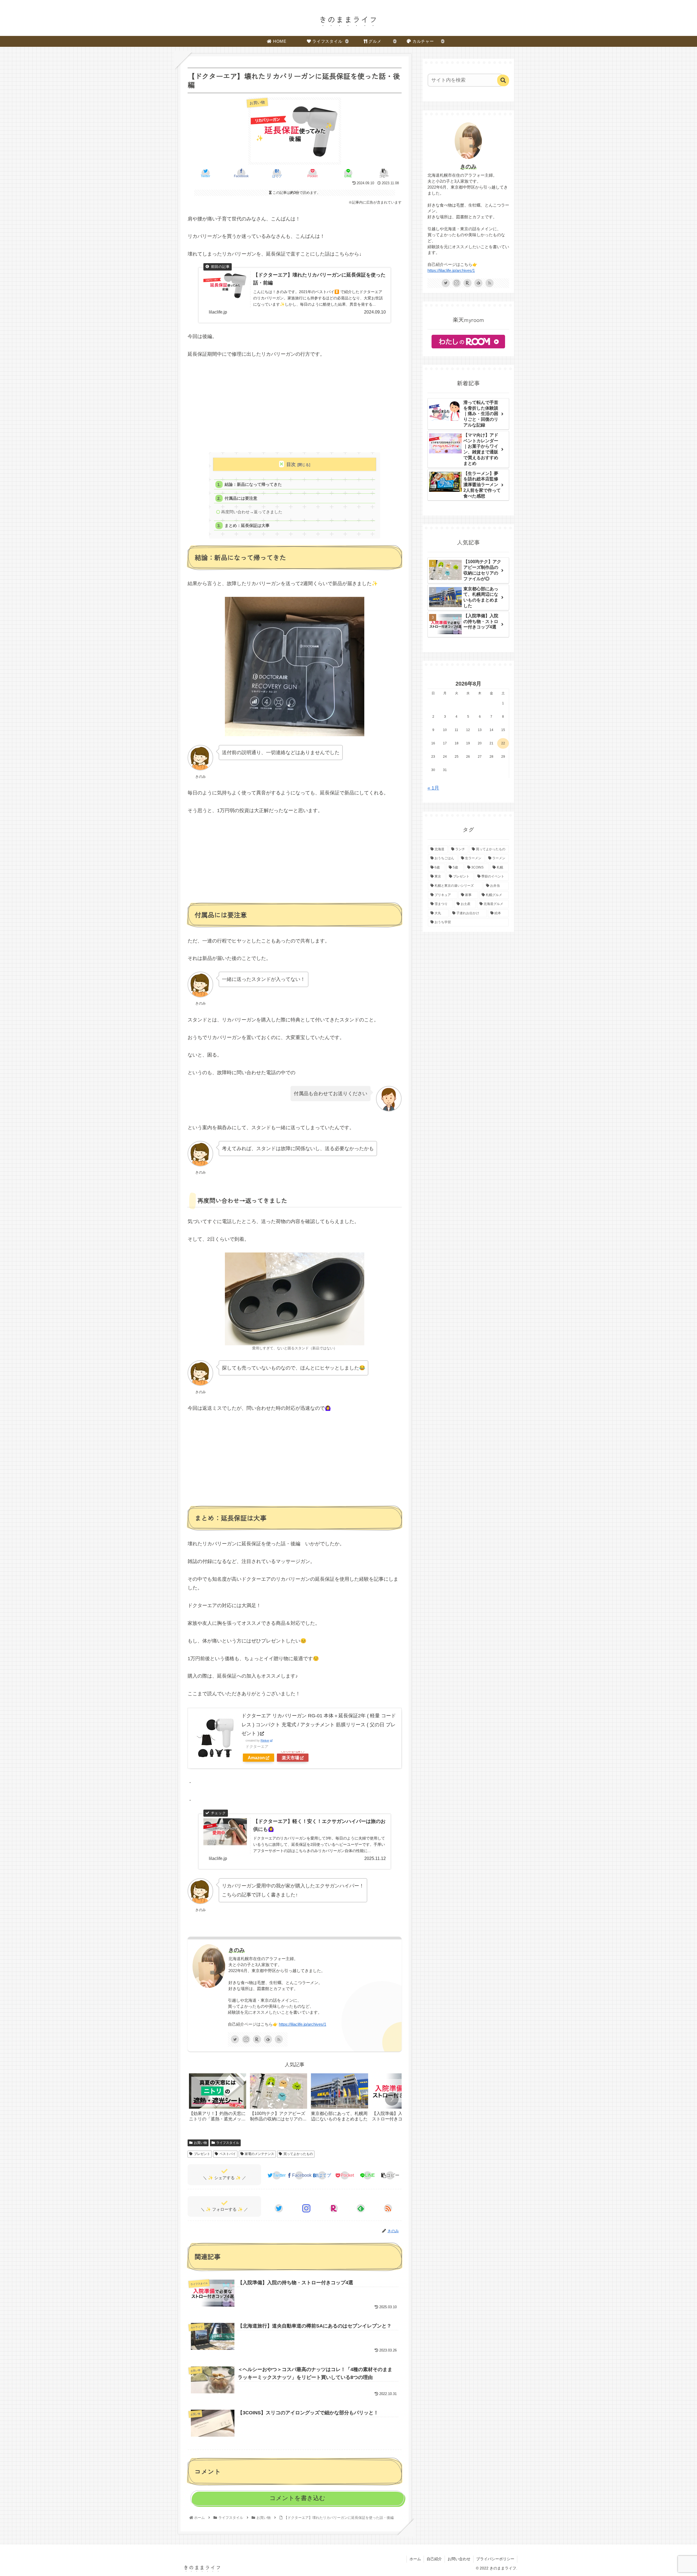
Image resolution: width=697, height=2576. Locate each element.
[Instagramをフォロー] (246, 2039)
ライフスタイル (228, 2143)
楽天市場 (291, 1758)
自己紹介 (434, 2559)
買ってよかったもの (298, 2154)
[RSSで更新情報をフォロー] (279, 2039)
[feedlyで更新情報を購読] (268, 2039)
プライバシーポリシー (495, 2559)
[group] (218, 2099)
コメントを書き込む (297, 2498)
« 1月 (433, 788)
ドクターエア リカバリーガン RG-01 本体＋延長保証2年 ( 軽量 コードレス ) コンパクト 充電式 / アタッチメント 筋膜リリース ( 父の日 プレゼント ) (319, 1725)
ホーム (415, 2559)
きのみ (237, 1950)
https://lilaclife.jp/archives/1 (302, 2024)
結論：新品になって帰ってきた (253, 484)
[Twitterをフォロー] (235, 2039)
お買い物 (200, 2143)
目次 (291, 464)
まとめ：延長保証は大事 (247, 525)
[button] (392, 2099)
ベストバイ (228, 2154)
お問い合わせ (459, 2559)
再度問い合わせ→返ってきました (252, 512)
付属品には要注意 (241, 498)
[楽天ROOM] (257, 2039)
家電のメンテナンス (259, 2154)
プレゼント (202, 2154)
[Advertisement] (295, 405)
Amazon (256, 1758)
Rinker (265, 1740)
